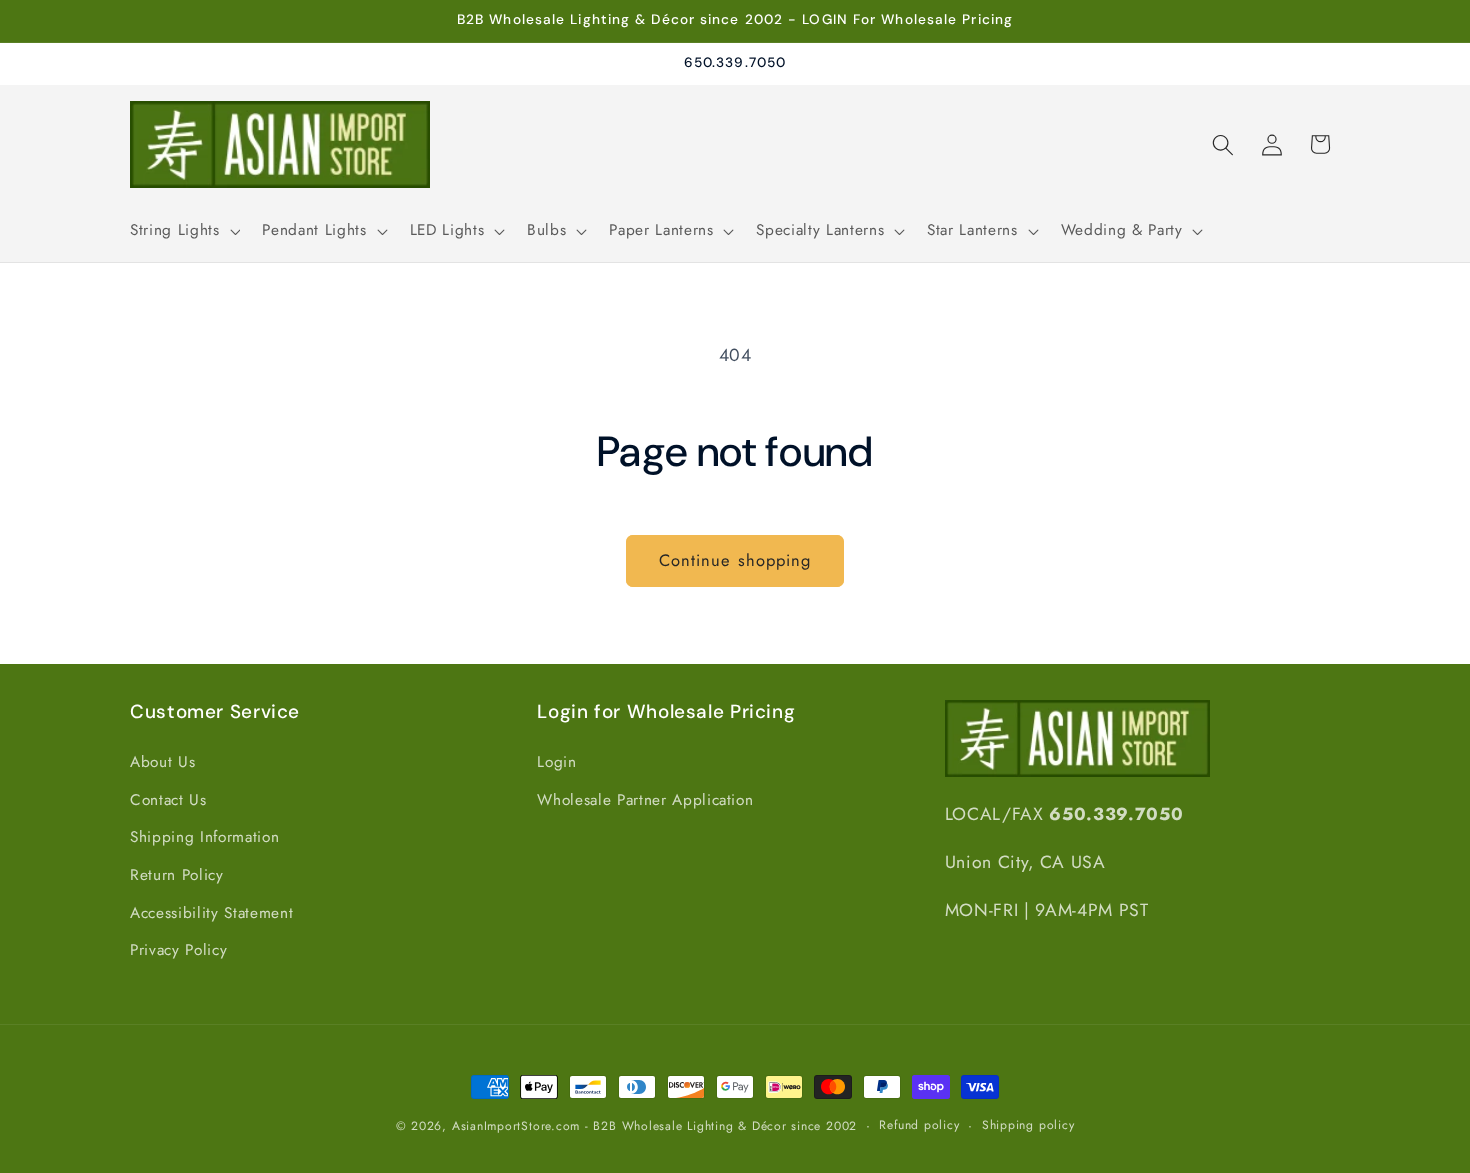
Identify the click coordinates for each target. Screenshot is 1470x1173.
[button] (183, 231)
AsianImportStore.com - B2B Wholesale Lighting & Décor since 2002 (654, 1126)
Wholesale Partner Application (645, 800)
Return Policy (177, 875)
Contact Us (168, 800)
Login (556, 762)
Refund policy (919, 1125)
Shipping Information (204, 837)
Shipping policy (1028, 1125)
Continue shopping (735, 560)
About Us (162, 762)
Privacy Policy (178, 950)
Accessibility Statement (211, 913)
